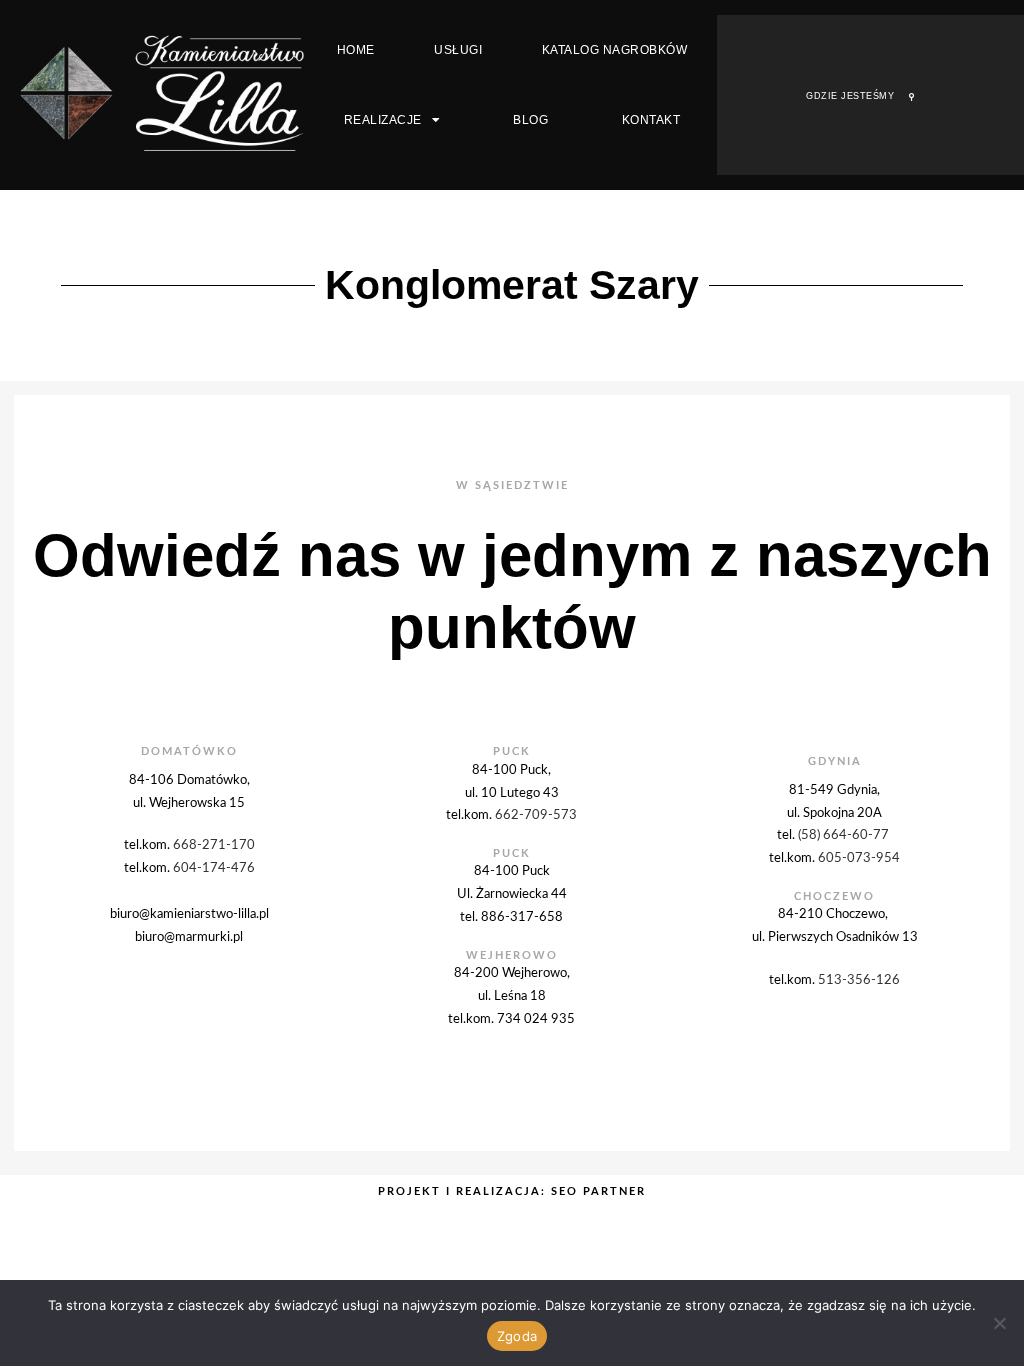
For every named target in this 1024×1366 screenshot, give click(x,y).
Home (356, 50)
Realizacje (383, 120)
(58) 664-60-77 (845, 835)
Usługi (458, 50)
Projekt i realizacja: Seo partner (512, 1191)
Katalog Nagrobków (615, 50)
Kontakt (651, 120)
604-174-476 (214, 868)
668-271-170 (214, 845)
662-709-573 (536, 815)
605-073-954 (859, 858)
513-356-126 (859, 980)
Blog (530, 120)
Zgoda (517, 1336)
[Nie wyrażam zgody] (999, 1323)
